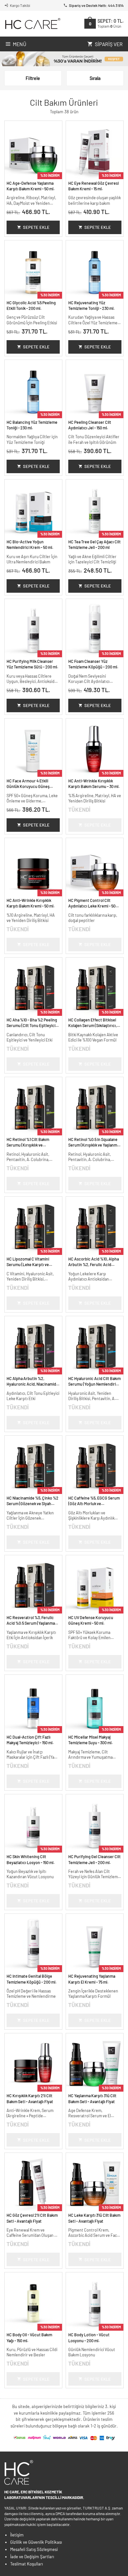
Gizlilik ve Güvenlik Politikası (36, 2542)
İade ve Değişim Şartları (32, 2557)
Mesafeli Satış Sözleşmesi (34, 2549)
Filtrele (33, 78)
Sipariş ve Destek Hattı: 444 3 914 (96, 5)
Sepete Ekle (36, 227)
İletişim (17, 2535)
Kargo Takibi (20, 5)
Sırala (95, 78)
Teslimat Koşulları (27, 2564)
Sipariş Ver (109, 44)
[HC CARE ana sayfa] (32, 24)
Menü (20, 44)
